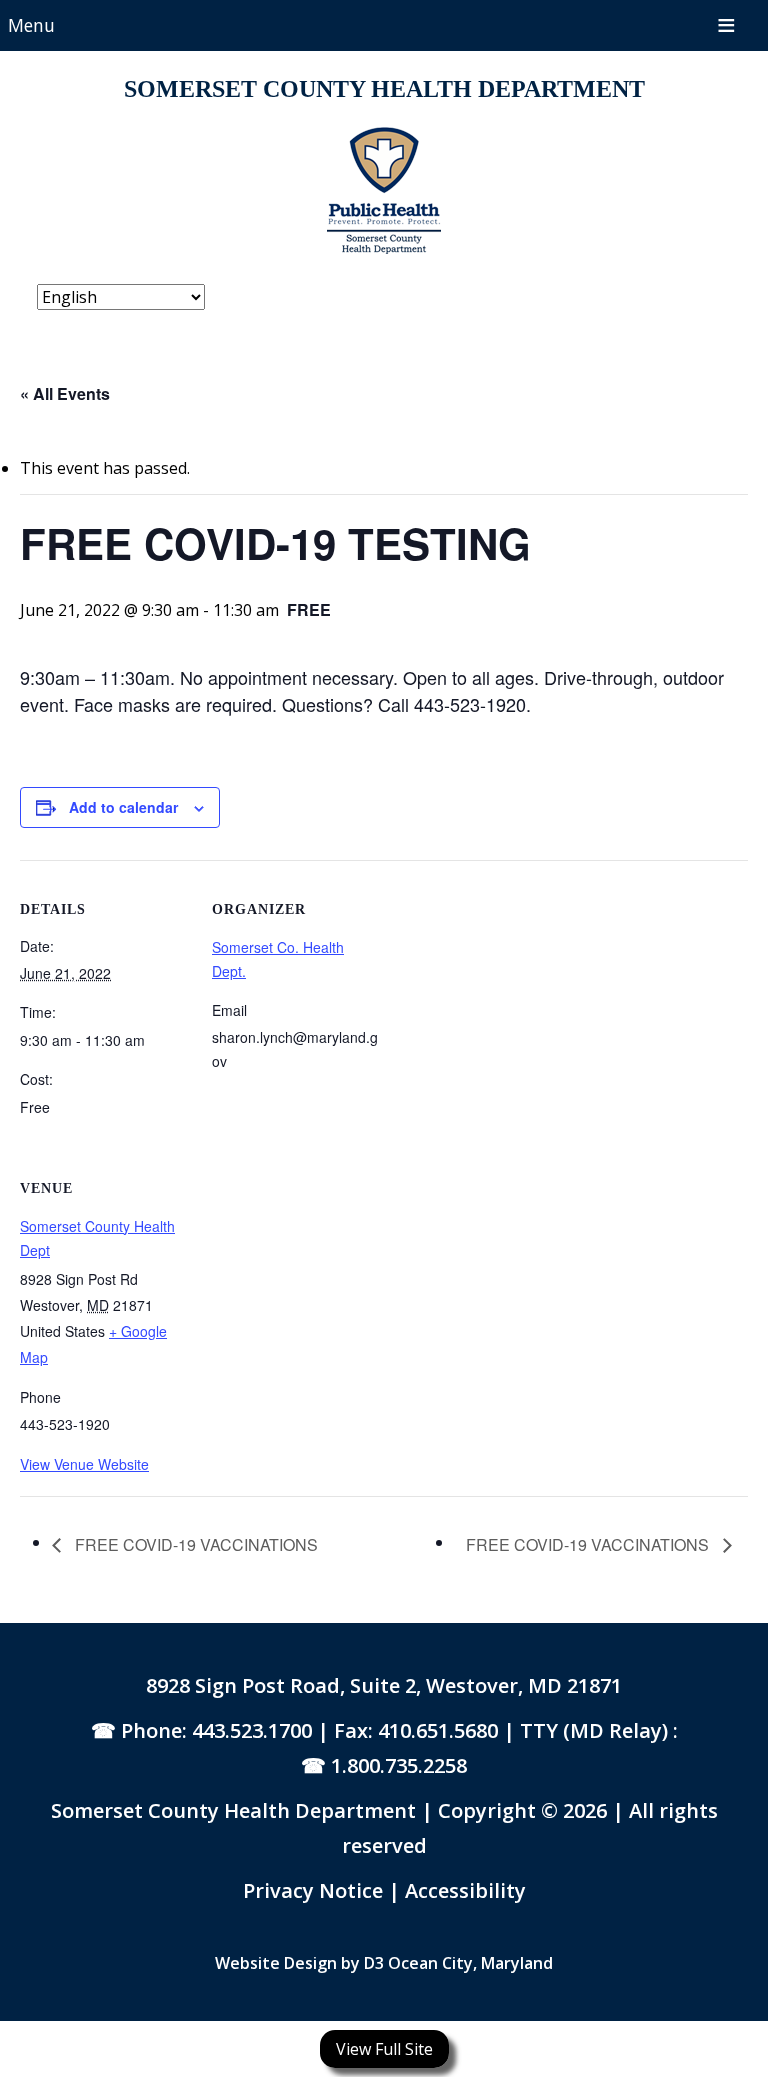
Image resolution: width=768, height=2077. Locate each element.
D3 (374, 1963)
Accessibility (465, 1890)
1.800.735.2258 (399, 1765)
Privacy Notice (315, 1890)
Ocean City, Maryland (470, 1963)
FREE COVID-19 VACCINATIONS (194, 1544)
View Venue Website (84, 1464)
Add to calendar (123, 807)
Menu (31, 25)
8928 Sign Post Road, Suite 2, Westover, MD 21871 (384, 1685)
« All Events (65, 393)
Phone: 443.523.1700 (216, 1730)
